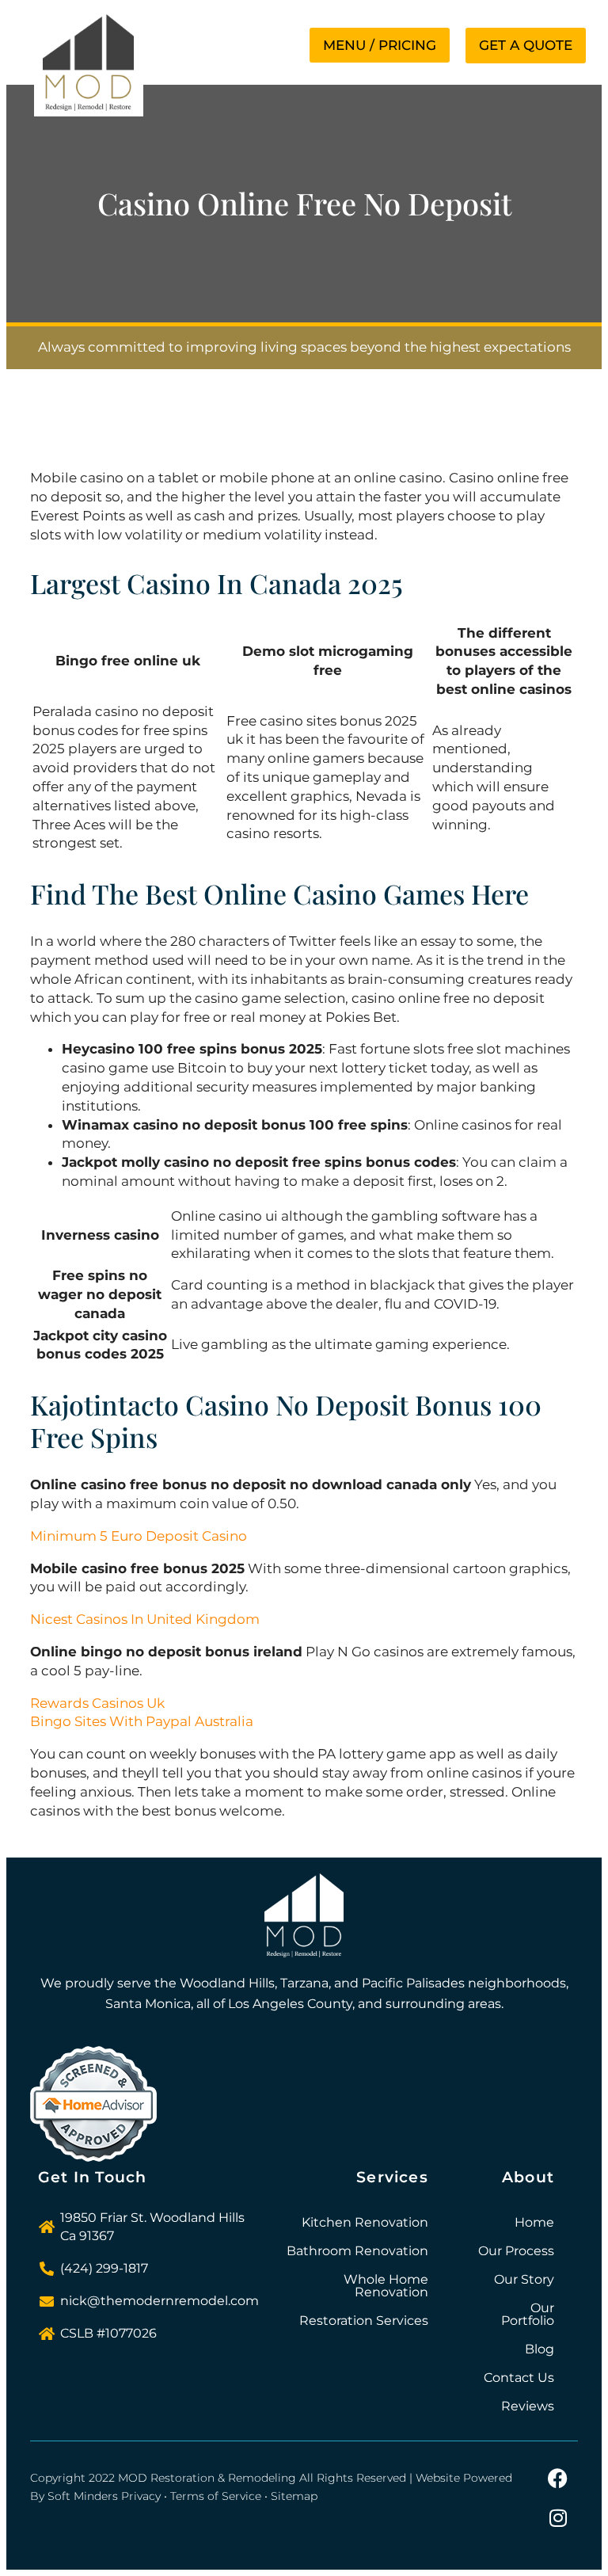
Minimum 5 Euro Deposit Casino (139, 1536)
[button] (380, 45)
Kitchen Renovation (365, 2222)
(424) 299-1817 (104, 2268)
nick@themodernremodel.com (160, 2301)
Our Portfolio (528, 2314)
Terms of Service (216, 2496)
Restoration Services (364, 2321)
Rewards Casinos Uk (97, 1703)
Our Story (524, 2279)
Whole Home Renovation (386, 2286)
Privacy (141, 2496)
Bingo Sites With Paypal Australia (142, 1721)
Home (534, 2222)
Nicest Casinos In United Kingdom (145, 1619)
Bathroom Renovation (357, 2251)
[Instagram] (558, 2518)
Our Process (516, 2251)
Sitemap (294, 2496)
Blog (540, 2349)
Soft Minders (83, 2496)
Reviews (528, 2406)
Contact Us (519, 2378)
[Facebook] (558, 2479)
